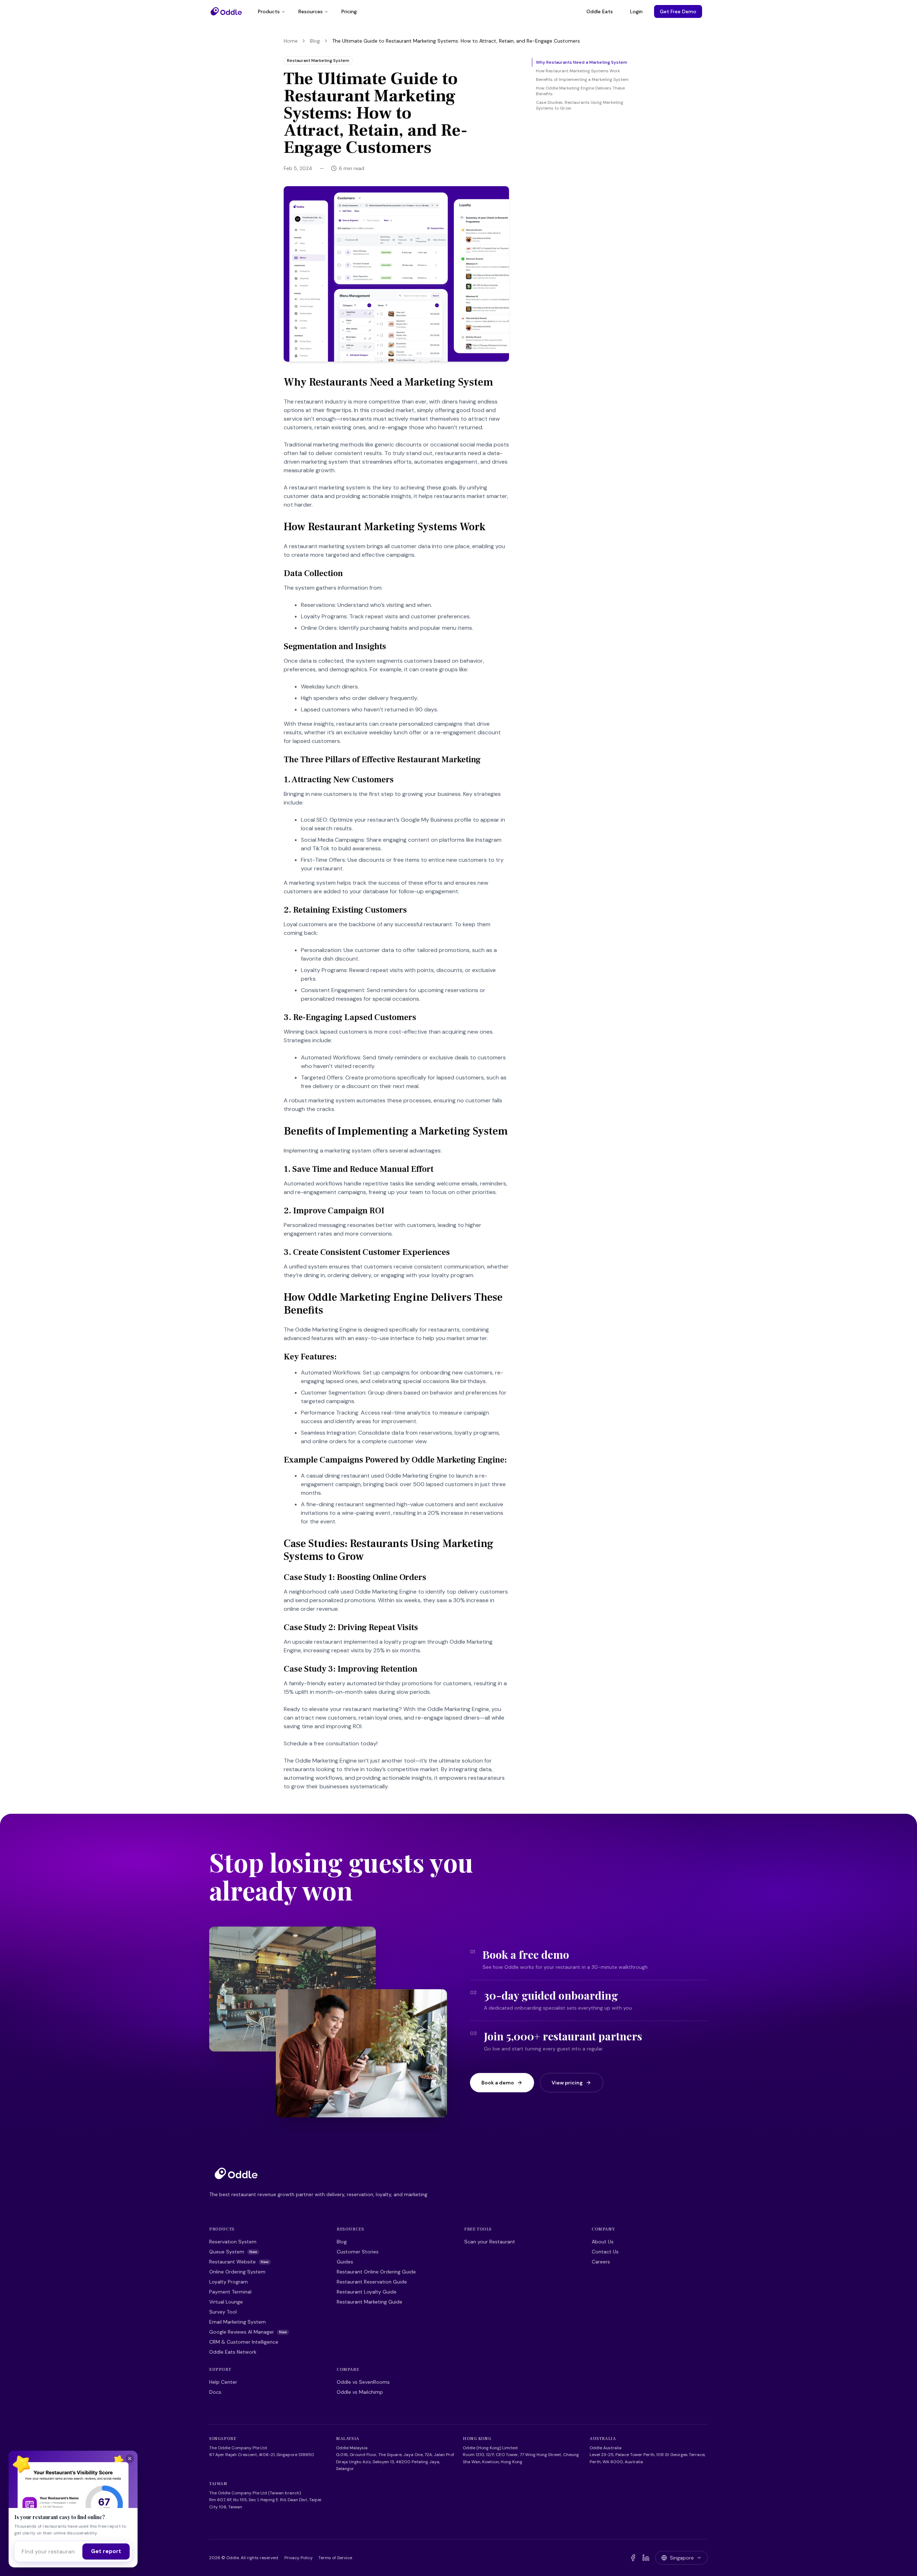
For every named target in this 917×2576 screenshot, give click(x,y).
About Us (603, 2242)
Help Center (223, 2382)
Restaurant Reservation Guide (372, 2282)
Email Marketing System (237, 2322)
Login (636, 11)
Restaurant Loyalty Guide (367, 2292)
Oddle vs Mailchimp (360, 2392)
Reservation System (233, 2242)
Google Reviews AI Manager (248, 2332)
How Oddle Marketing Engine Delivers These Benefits (580, 91)
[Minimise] (130, 2459)
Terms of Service (335, 2558)
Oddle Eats (600, 11)
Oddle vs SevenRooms (363, 2382)
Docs (215, 2392)
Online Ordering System (237, 2272)
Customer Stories (358, 2252)
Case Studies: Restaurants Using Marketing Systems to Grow (580, 105)
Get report (106, 2551)
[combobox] (48, 2551)
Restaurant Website (239, 2262)
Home (291, 41)
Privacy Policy (299, 2558)
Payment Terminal (230, 2292)
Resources (311, 11)
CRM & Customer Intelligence (244, 2342)
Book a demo (498, 2083)
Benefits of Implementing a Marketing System (582, 79)
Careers (601, 2262)
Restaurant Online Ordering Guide (376, 2272)
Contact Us (605, 2252)
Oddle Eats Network (233, 2352)
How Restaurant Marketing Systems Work (578, 71)
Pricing (349, 11)
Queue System (233, 2252)
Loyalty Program (229, 2282)
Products (269, 11)
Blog (315, 41)
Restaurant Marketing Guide (369, 2302)
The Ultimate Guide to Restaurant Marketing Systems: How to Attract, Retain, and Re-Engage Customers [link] (456, 41)
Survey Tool (223, 2312)
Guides (345, 2262)
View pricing (567, 2083)
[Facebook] (633, 2558)
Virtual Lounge (226, 2302)
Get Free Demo (678, 11)
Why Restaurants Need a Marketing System (582, 62)
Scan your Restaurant (490, 2242)
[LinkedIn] (646, 2558)
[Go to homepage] (236, 2173)
